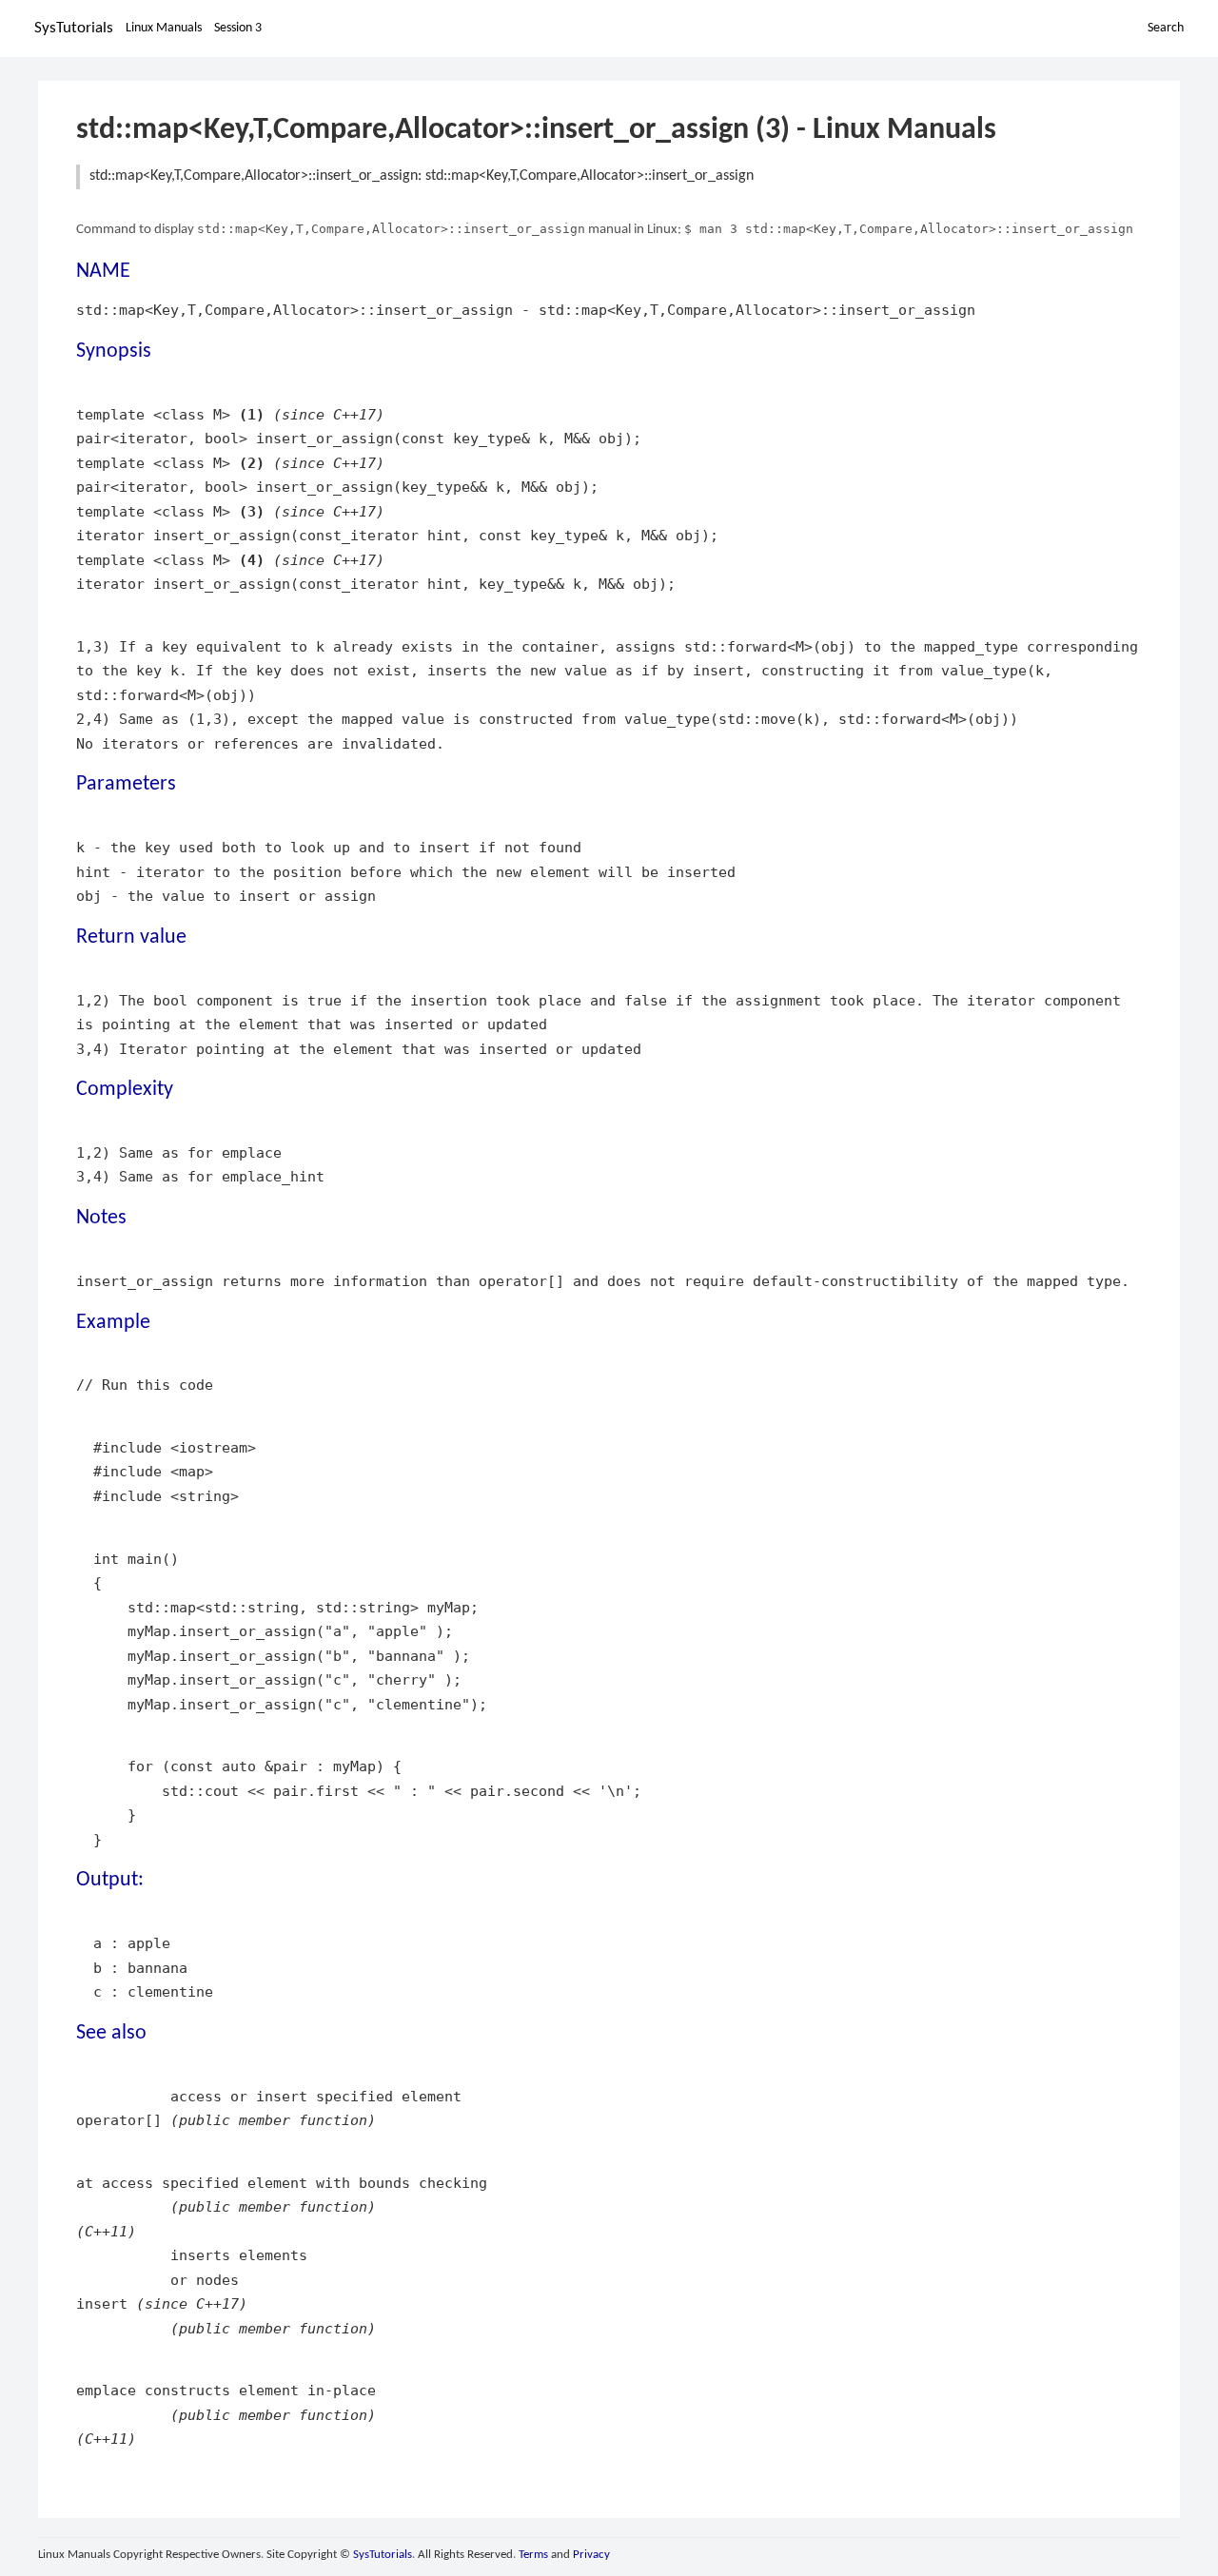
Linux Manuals (164, 28)
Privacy (591, 2555)
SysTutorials (74, 28)
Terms (533, 2555)
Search (1166, 28)
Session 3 (238, 28)
